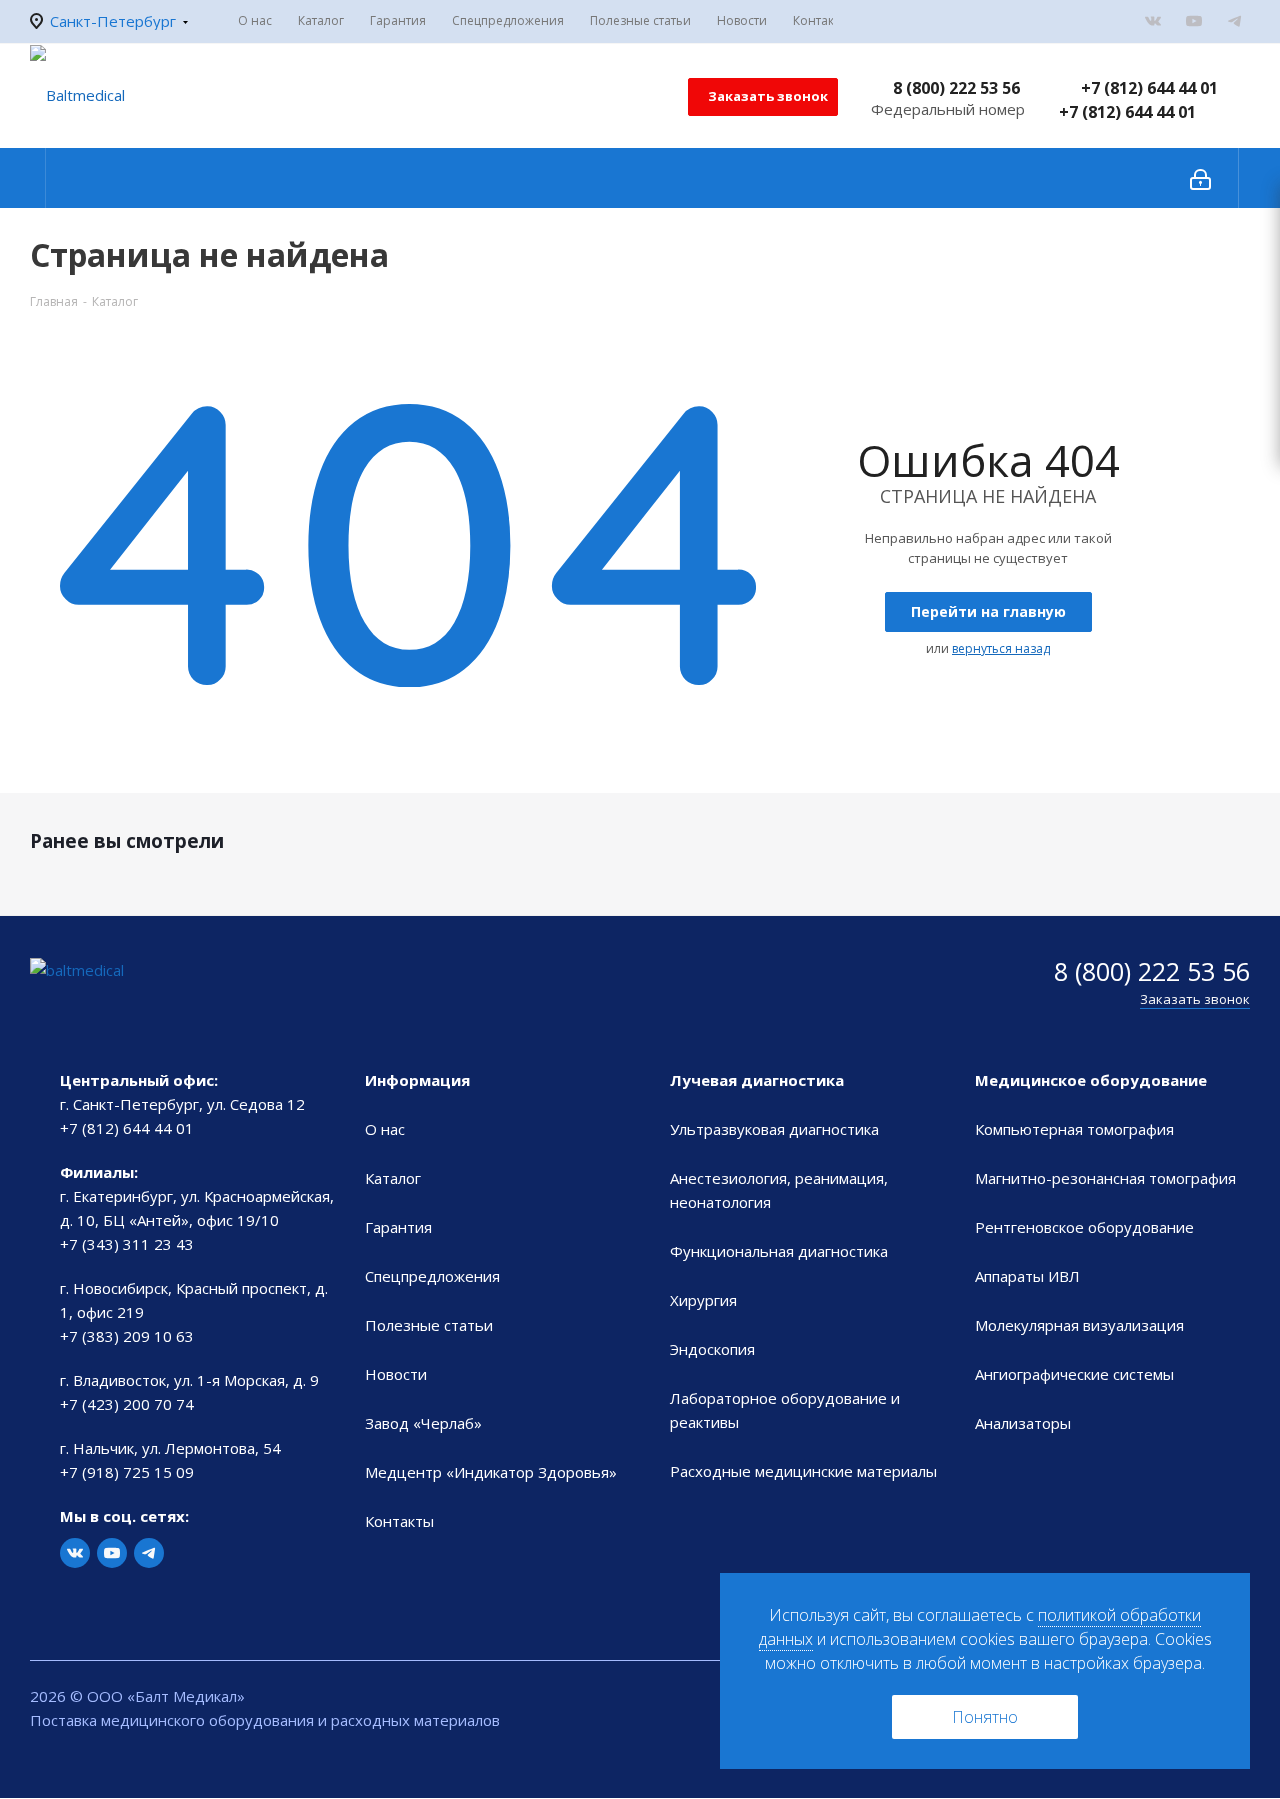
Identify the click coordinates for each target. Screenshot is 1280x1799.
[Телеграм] (1235, 21)
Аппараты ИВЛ (1027, 1276)
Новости (396, 1374)
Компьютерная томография (1074, 1129)
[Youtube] (1194, 21)
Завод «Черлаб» (423, 1423)
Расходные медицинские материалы (803, 1471)
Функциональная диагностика (779, 1251)
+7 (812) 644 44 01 (1149, 88)
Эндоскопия (712, 1349)
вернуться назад (1001, 648)
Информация (417, 1080)
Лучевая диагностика (757, 1080)
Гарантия (398, 1227)
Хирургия (703, 1300)
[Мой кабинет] (1200, 178)
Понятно (985, 1717)
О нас (385, 1129)
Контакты (399, 1521)
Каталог (393, 1178)
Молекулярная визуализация (1079, 1325)
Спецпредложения (432, 1276)
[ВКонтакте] (1153, 21)
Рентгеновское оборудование (1084, 1227)
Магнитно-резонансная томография (1105, 1178)
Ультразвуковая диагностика (774, 1129)
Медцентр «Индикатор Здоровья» (491, 1472)
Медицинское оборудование (1091, 1080)
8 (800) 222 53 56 (956, 88)
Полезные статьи (429, 1325)
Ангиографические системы (1074, 1374)
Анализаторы (1023, 1423)
